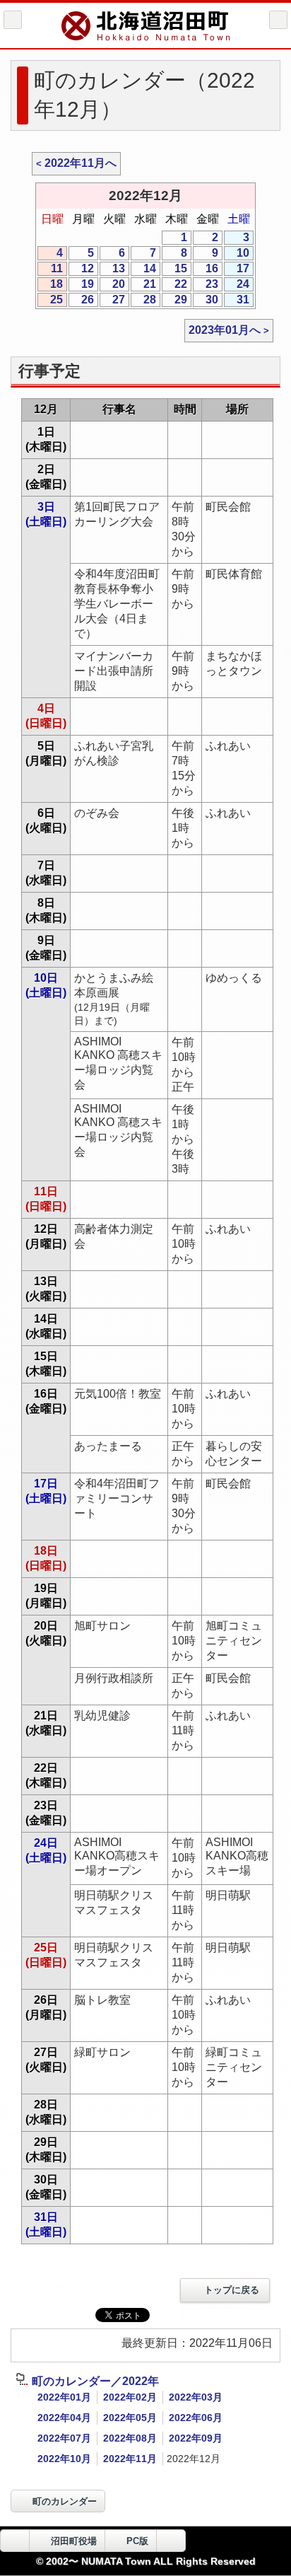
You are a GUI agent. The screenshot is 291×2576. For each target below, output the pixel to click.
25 (50, 300)
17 (237, 269)
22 (174, 285)
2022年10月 (64, 2459)
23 (206, 285)
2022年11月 (130, 2459)
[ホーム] (13, 20)
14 (143, 269)
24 (237, 285)
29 (174, 300)
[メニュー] (278, 20)
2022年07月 (64, 2438)
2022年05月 (130, 2418)
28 (143, 300)
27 (112, 300)
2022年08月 (130, 2438)
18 (50, 285)
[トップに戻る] (171, 2541)
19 (81, 285)
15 (174, 269)
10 (237, 254)
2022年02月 (130, 2397)
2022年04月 (64, 2418)
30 (206, 300)
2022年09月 (196, 2438)
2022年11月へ (81, 163)
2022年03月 (196, 2397)
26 (81, 300)
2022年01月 (64, 2397)
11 (50, 269)
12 (81, 269)
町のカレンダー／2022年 (95, 2381)
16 (206, 269)
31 (237, 300)
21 (143, 285)
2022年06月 (196, 2418)
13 (112, 269)
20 (112, 285)
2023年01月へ (225, 330)
